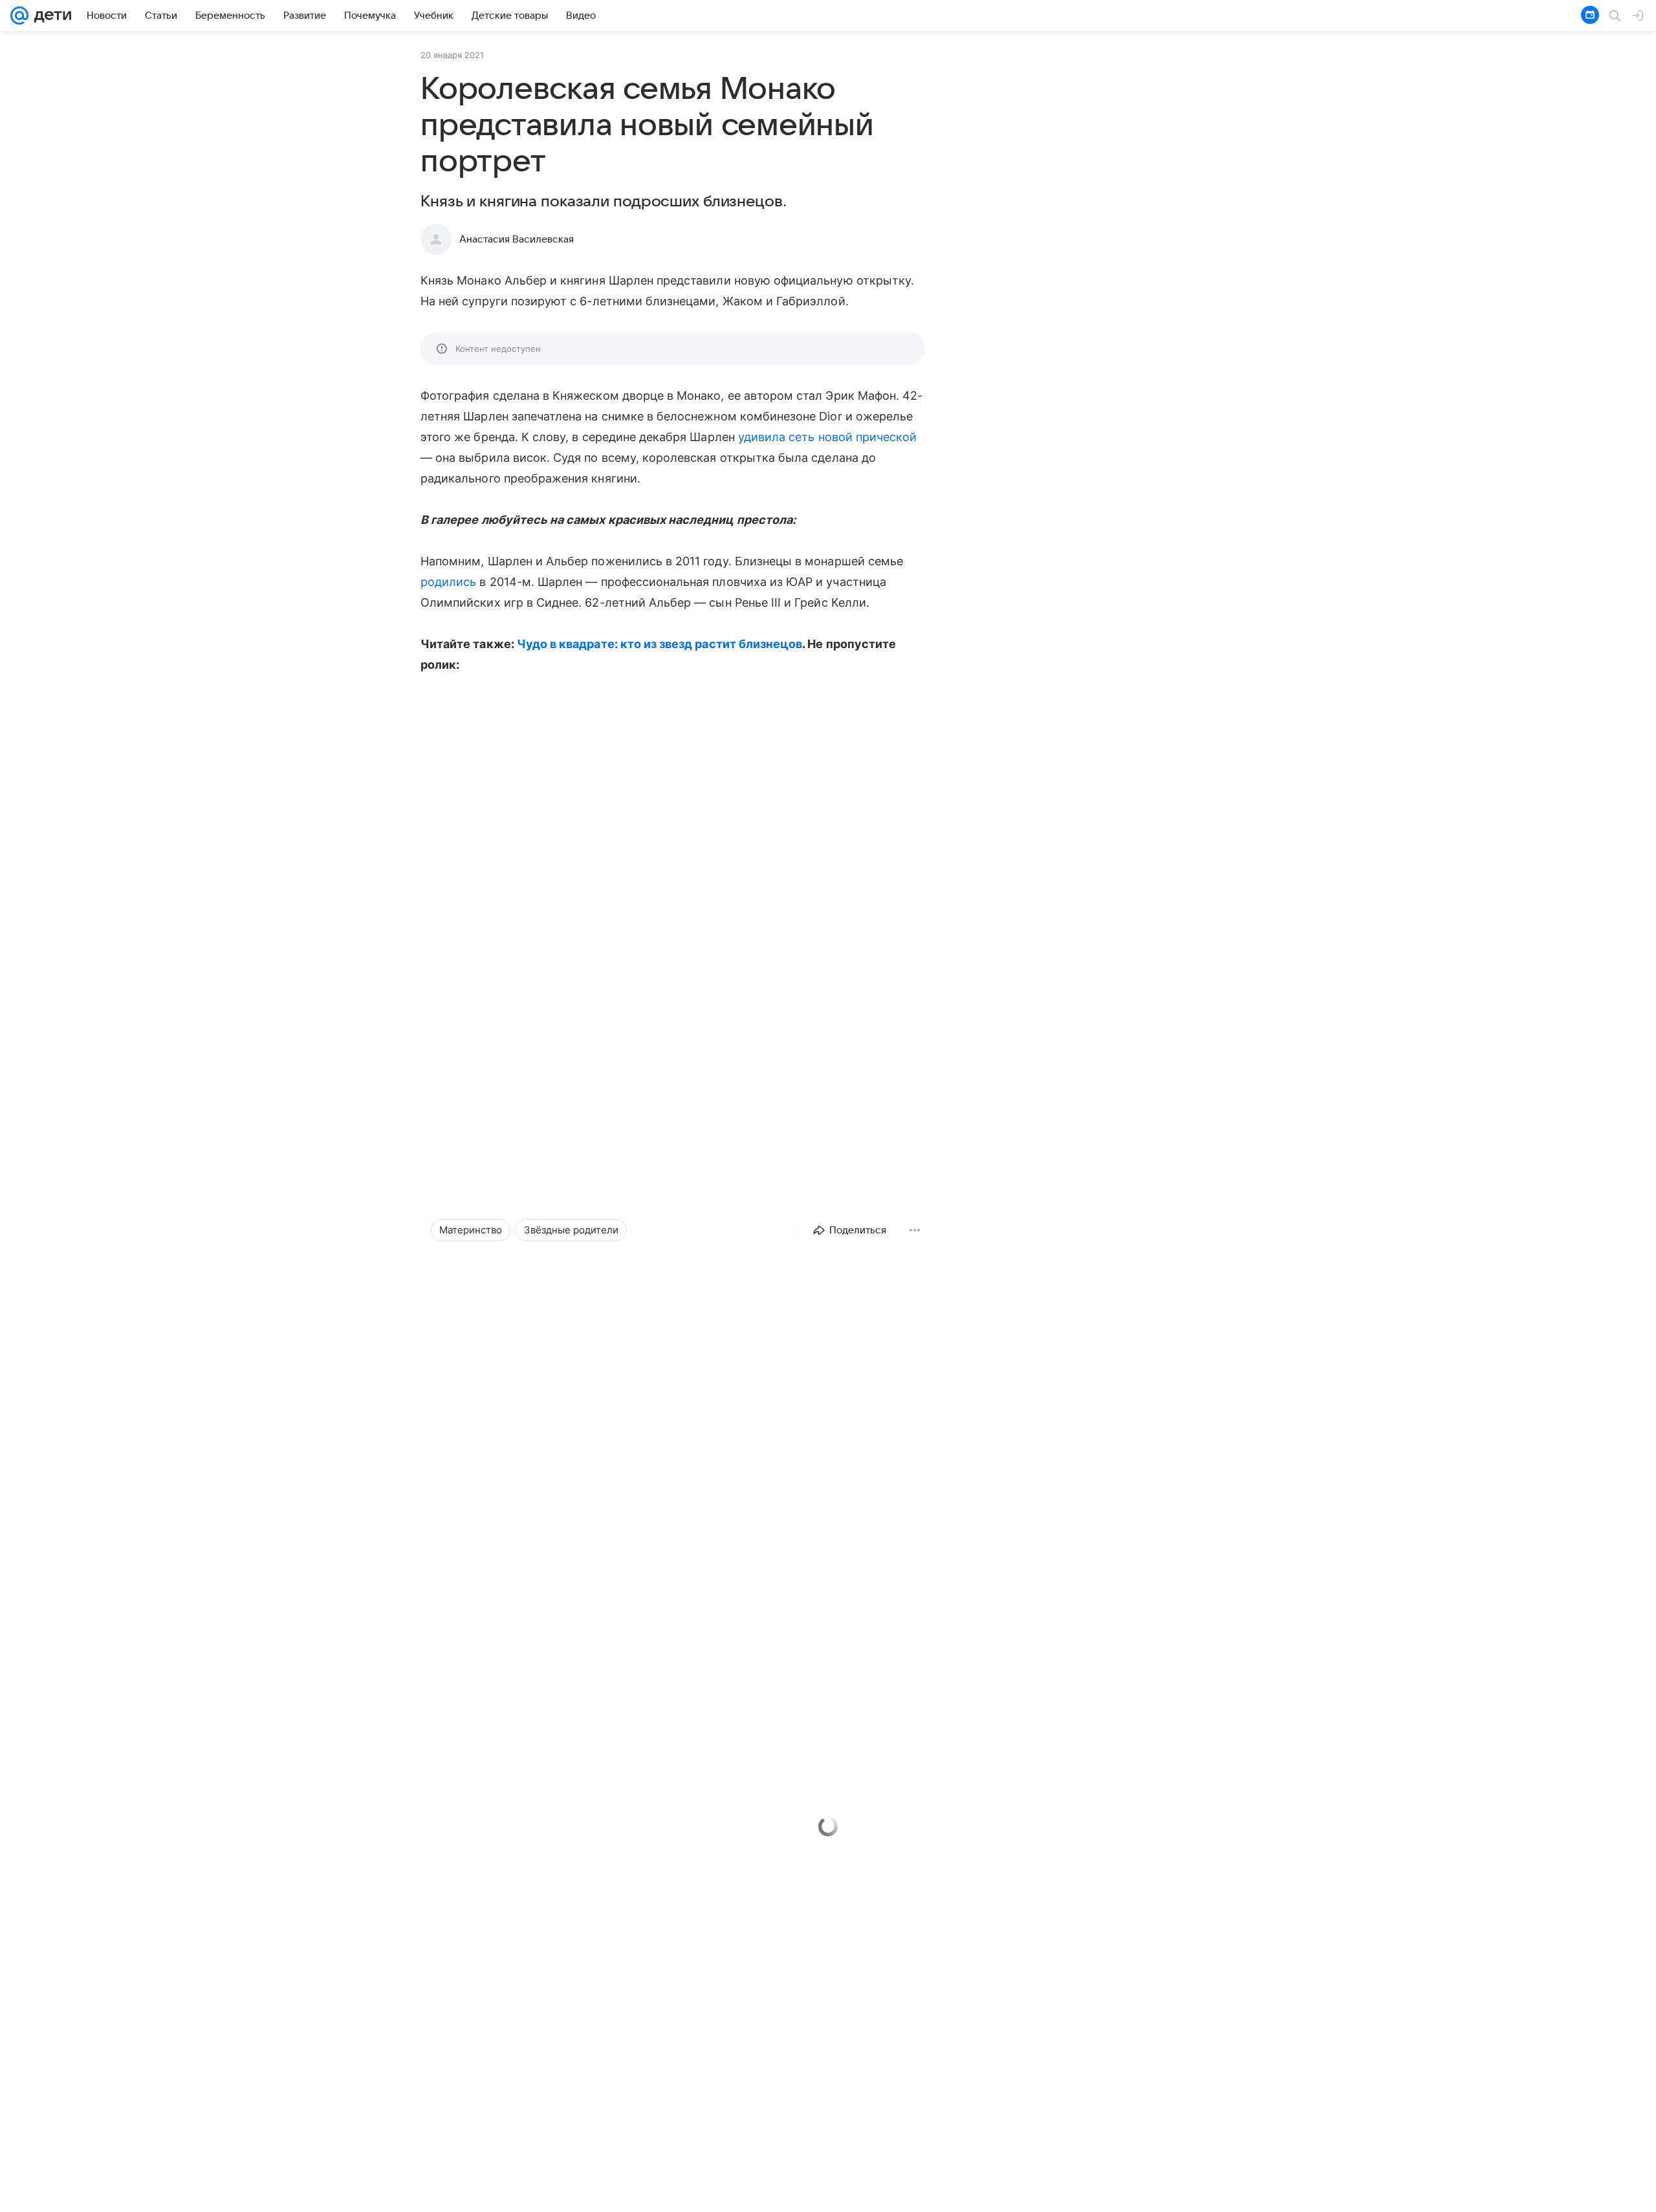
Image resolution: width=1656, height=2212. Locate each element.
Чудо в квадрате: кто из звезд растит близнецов (659, 644)
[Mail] (19, 16)
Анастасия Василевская (517, 239)
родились (448, 582)
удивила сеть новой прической (828, 437)
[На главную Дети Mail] (50, 16)
